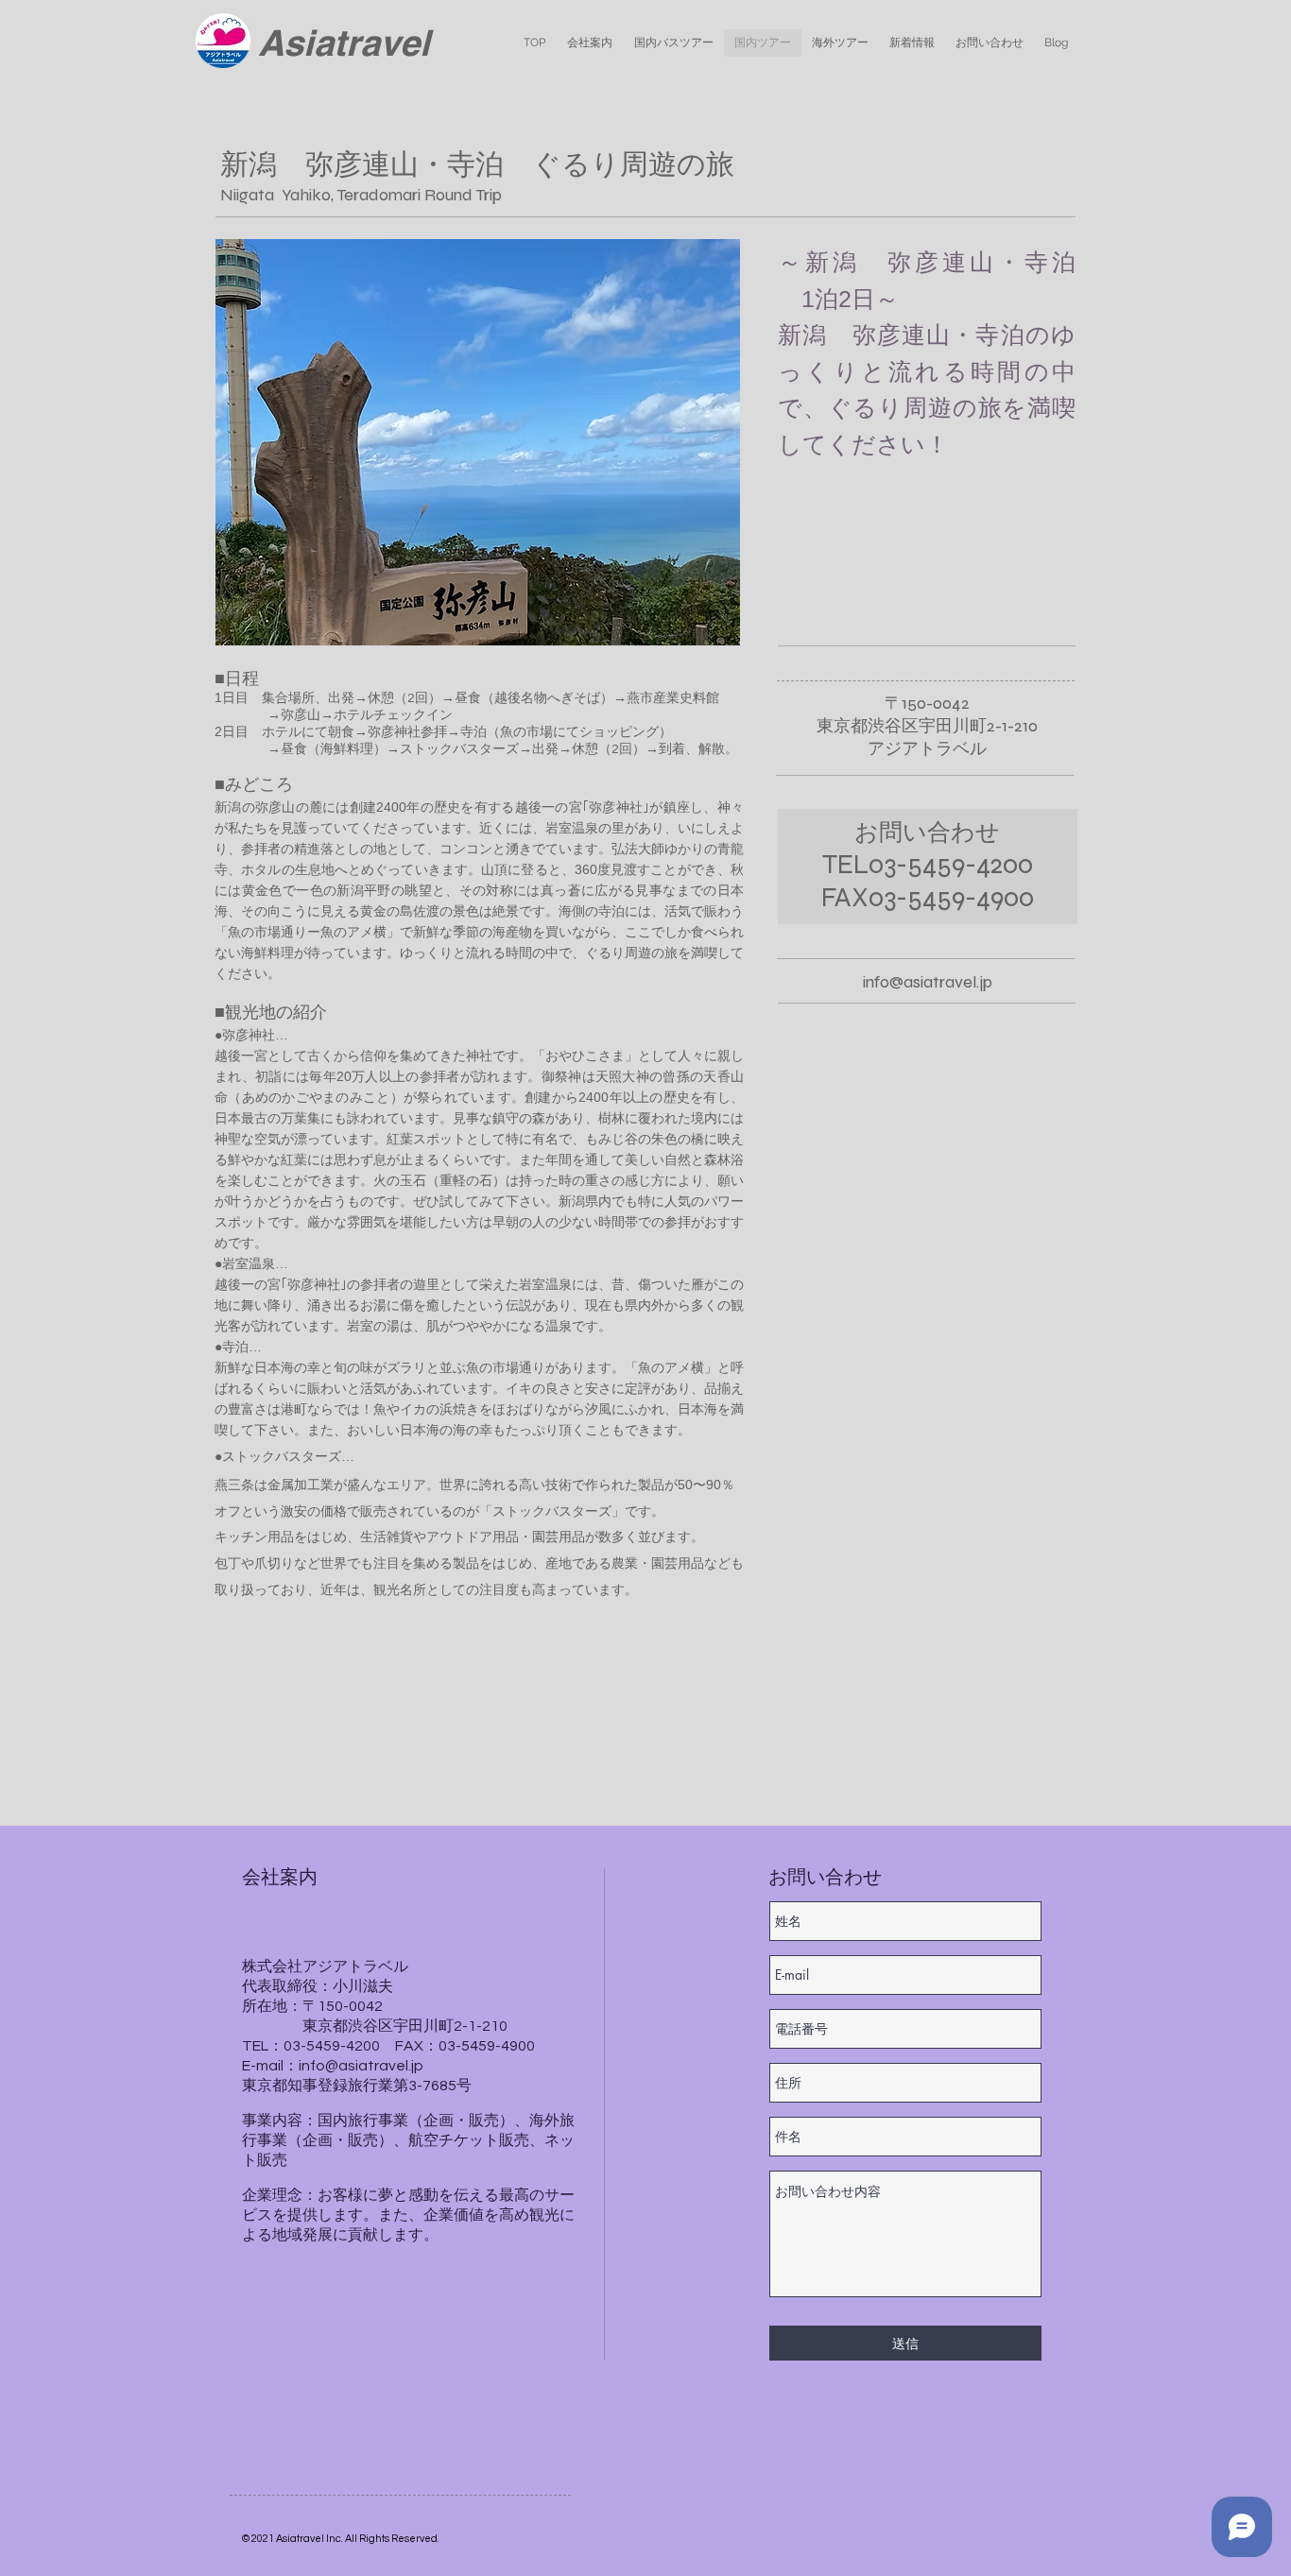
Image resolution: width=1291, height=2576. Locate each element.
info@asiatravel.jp (928, 982)
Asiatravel (344, 43)
